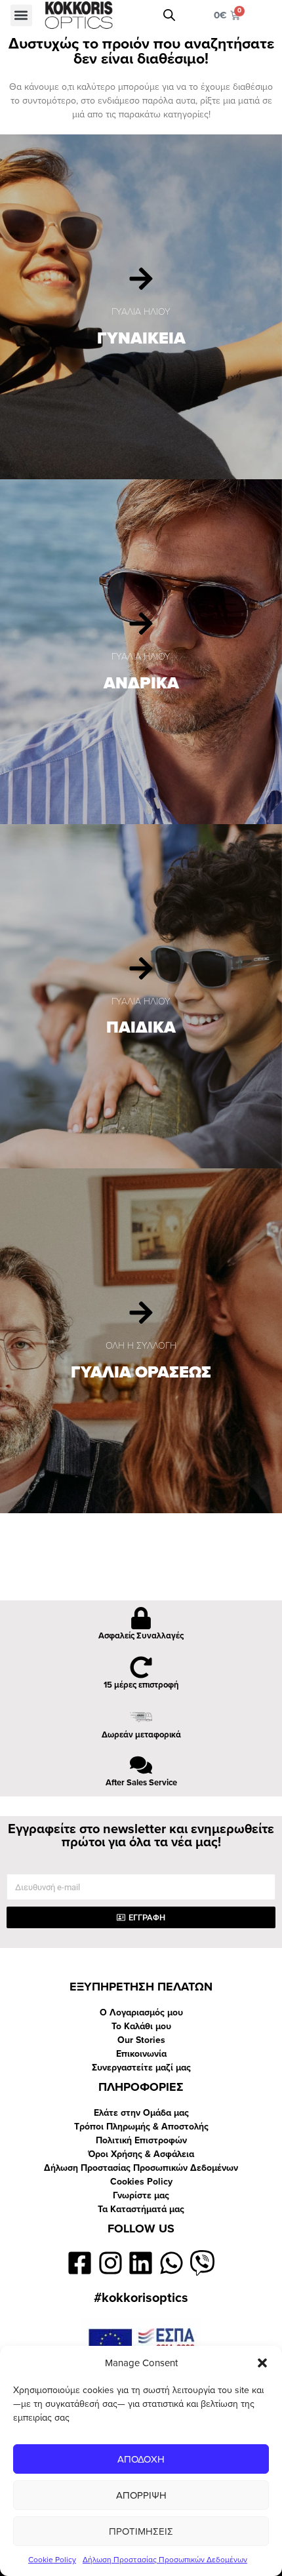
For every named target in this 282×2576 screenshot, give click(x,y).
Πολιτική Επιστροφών (141, 2140)
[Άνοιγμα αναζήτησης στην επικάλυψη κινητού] (169, 15)
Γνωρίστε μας (141, 2195)
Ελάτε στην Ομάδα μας (141, 2113)
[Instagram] (111, 2263)
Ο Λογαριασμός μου (141, 2012)
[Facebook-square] (80, 2263)
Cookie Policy (52, 2560)
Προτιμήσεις (141, 2531)
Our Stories (141, 2040)
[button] (262, 2363)
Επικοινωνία (141, 2054)
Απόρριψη (141, 2495)
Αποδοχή (141, 2459)
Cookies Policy (141, 2182)
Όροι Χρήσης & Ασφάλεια (141, 2154)
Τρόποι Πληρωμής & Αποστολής (141, 2127)
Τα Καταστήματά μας (141, 2209)
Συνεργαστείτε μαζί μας (141, 2068)
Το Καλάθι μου (141, 2026)
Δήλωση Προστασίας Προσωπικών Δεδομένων (165, 2560)
